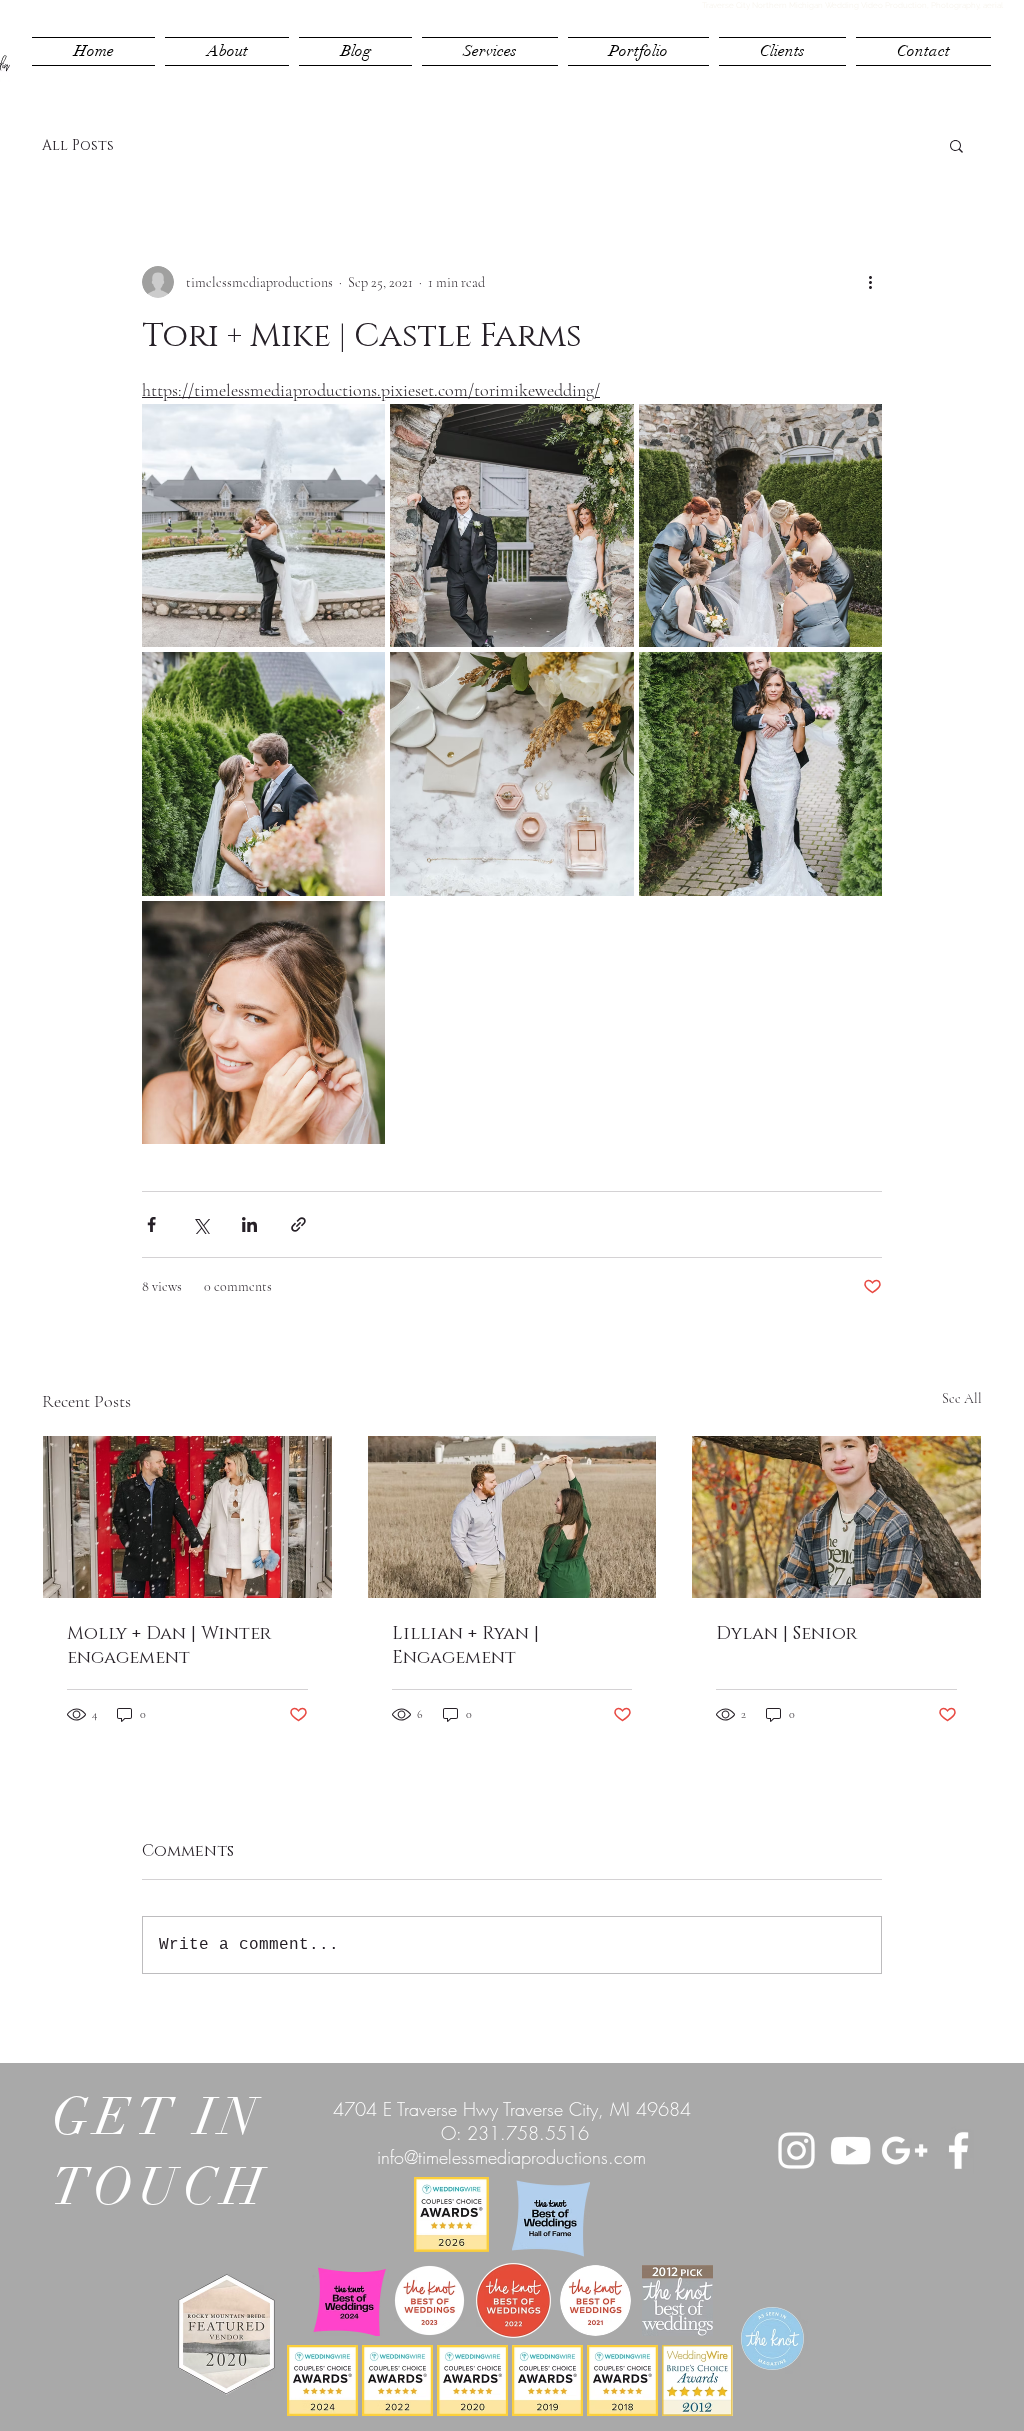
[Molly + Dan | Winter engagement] (187, 1517)
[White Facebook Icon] (958, 2150)
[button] (956, 145)
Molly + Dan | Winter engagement (169, 1646)
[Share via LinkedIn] (249, 1224)
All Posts (78, 145)
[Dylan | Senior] (836, 1517)
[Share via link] (298, 1224)
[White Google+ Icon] (904, 2150)
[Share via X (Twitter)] (200, 1224)
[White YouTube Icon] (850, 2150)
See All (962, 1398)
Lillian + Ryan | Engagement (465, 1646)
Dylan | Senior (786, 1634)
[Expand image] (263, 525)
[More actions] (870, 282)
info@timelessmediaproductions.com (511, 2157)
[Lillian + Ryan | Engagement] (512, 1517)
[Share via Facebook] (151, 1224)
